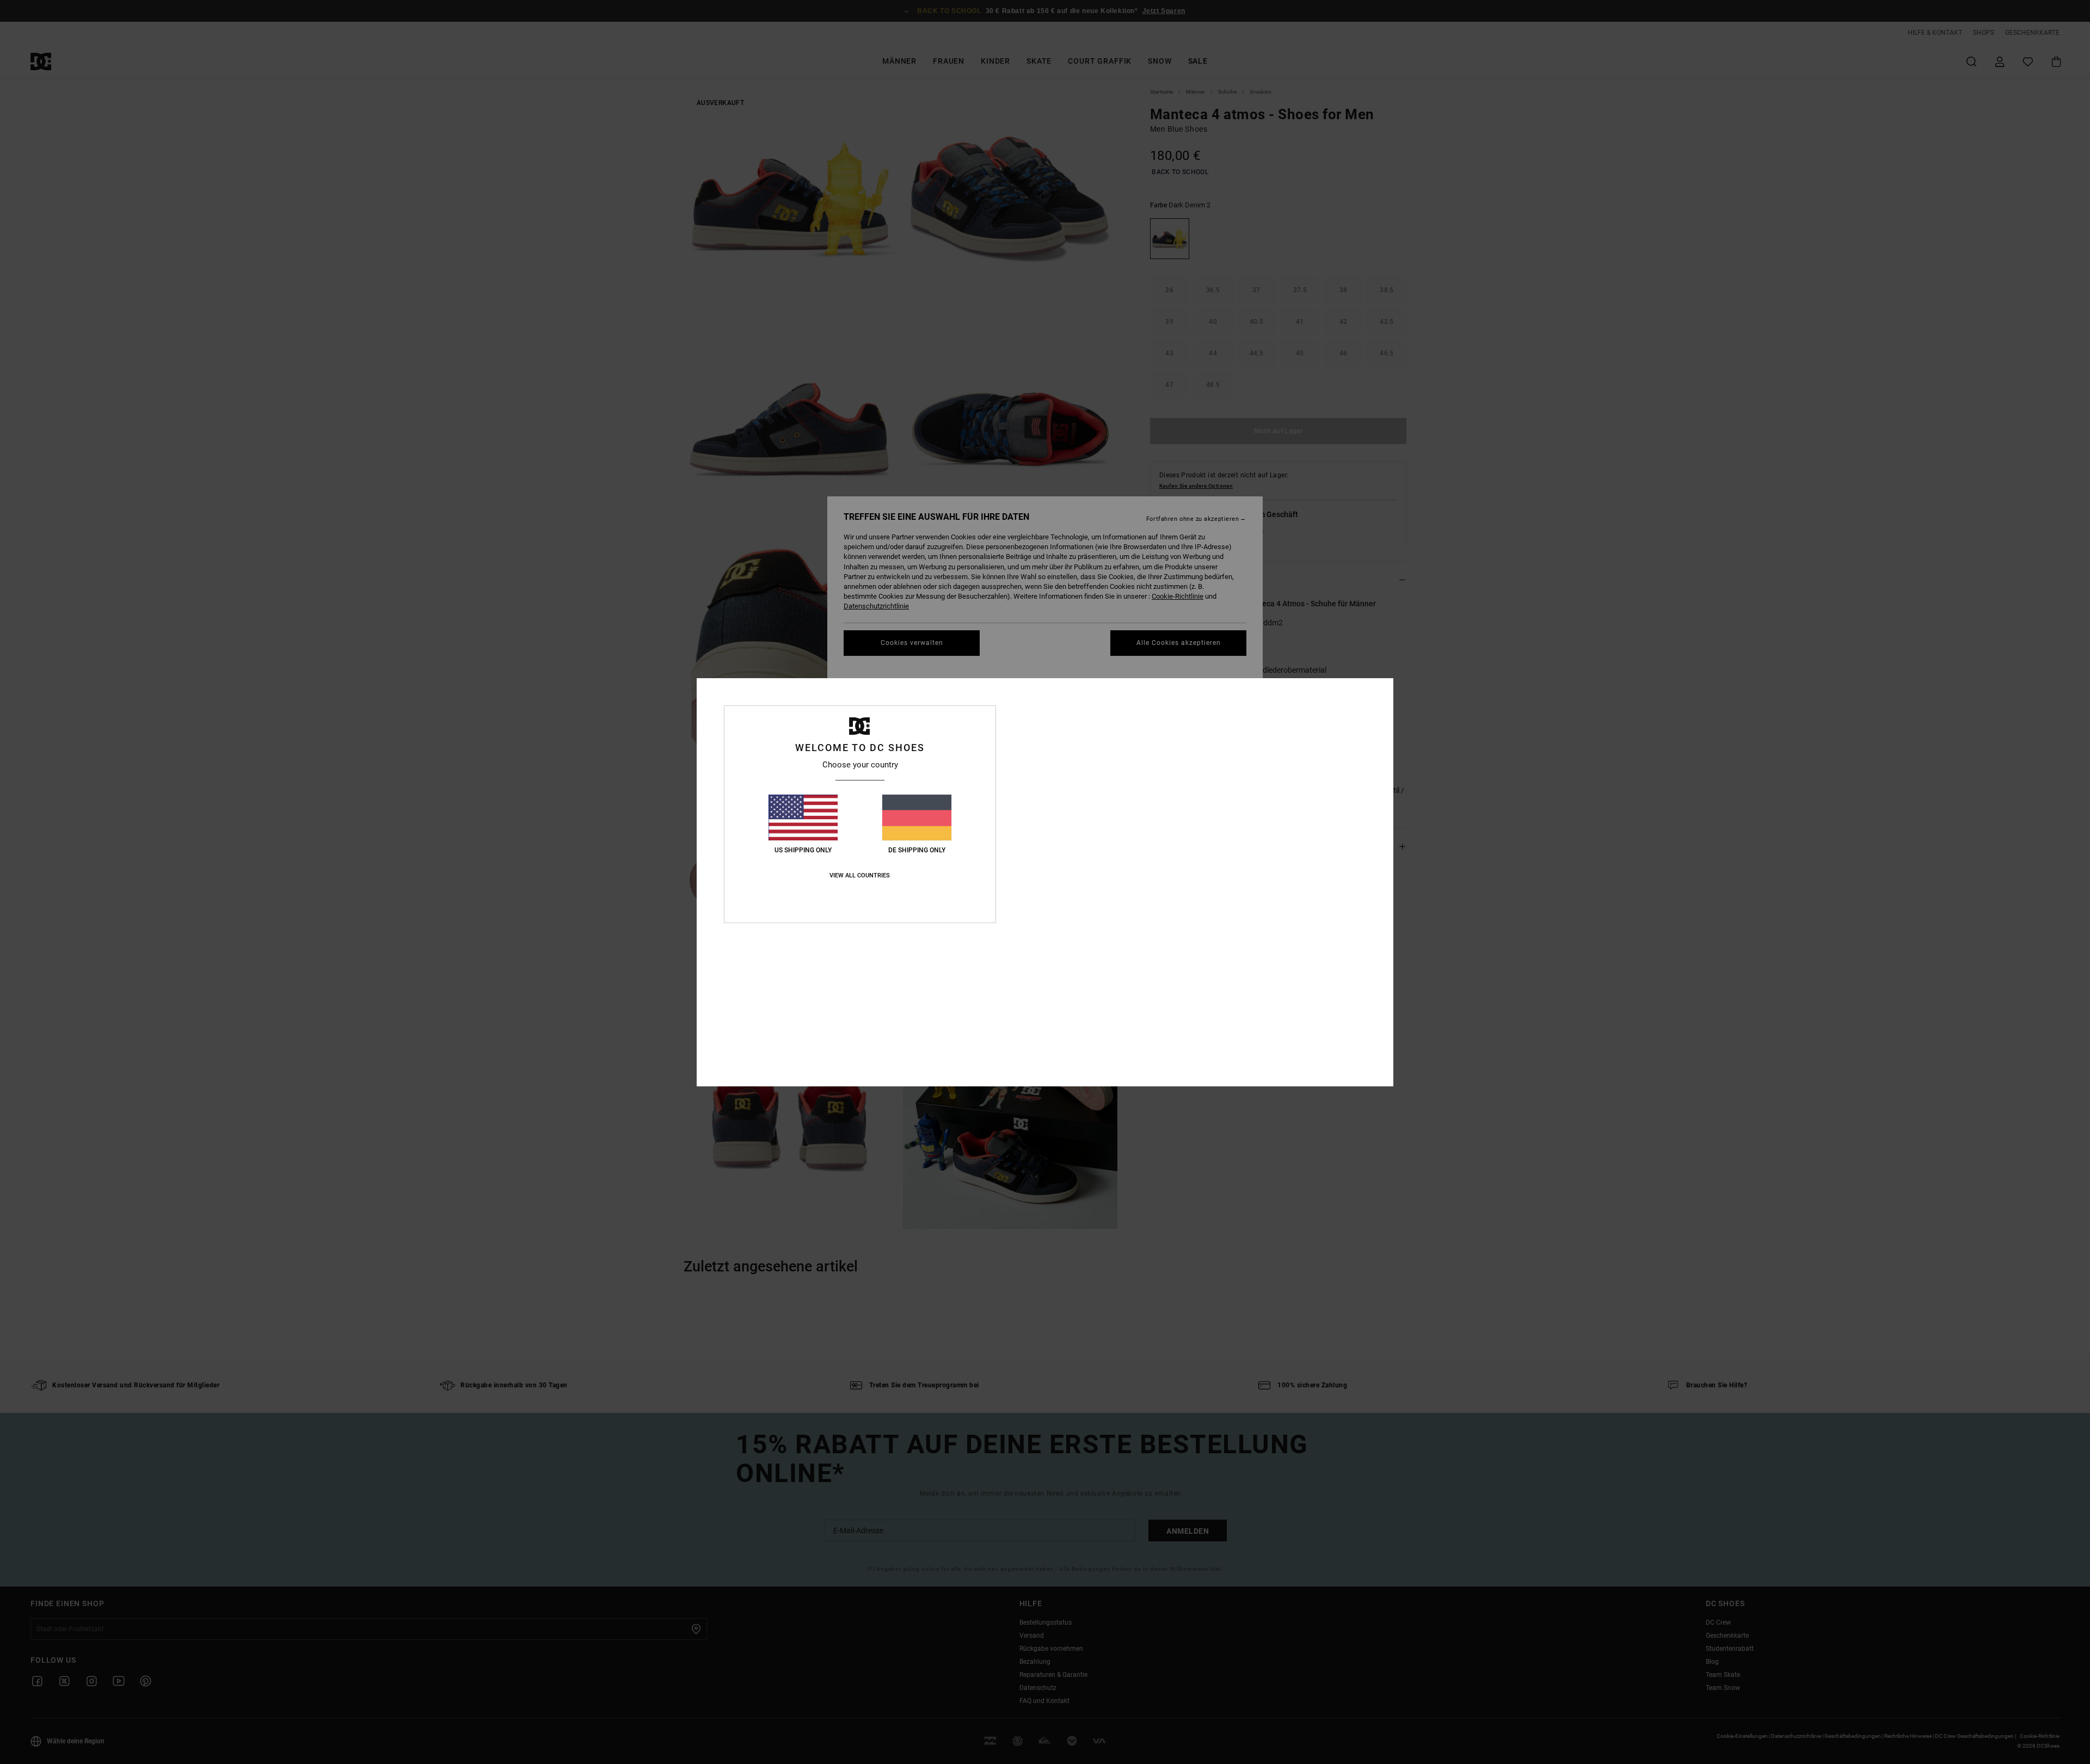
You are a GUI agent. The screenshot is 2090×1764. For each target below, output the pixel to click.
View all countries (860, 875)
